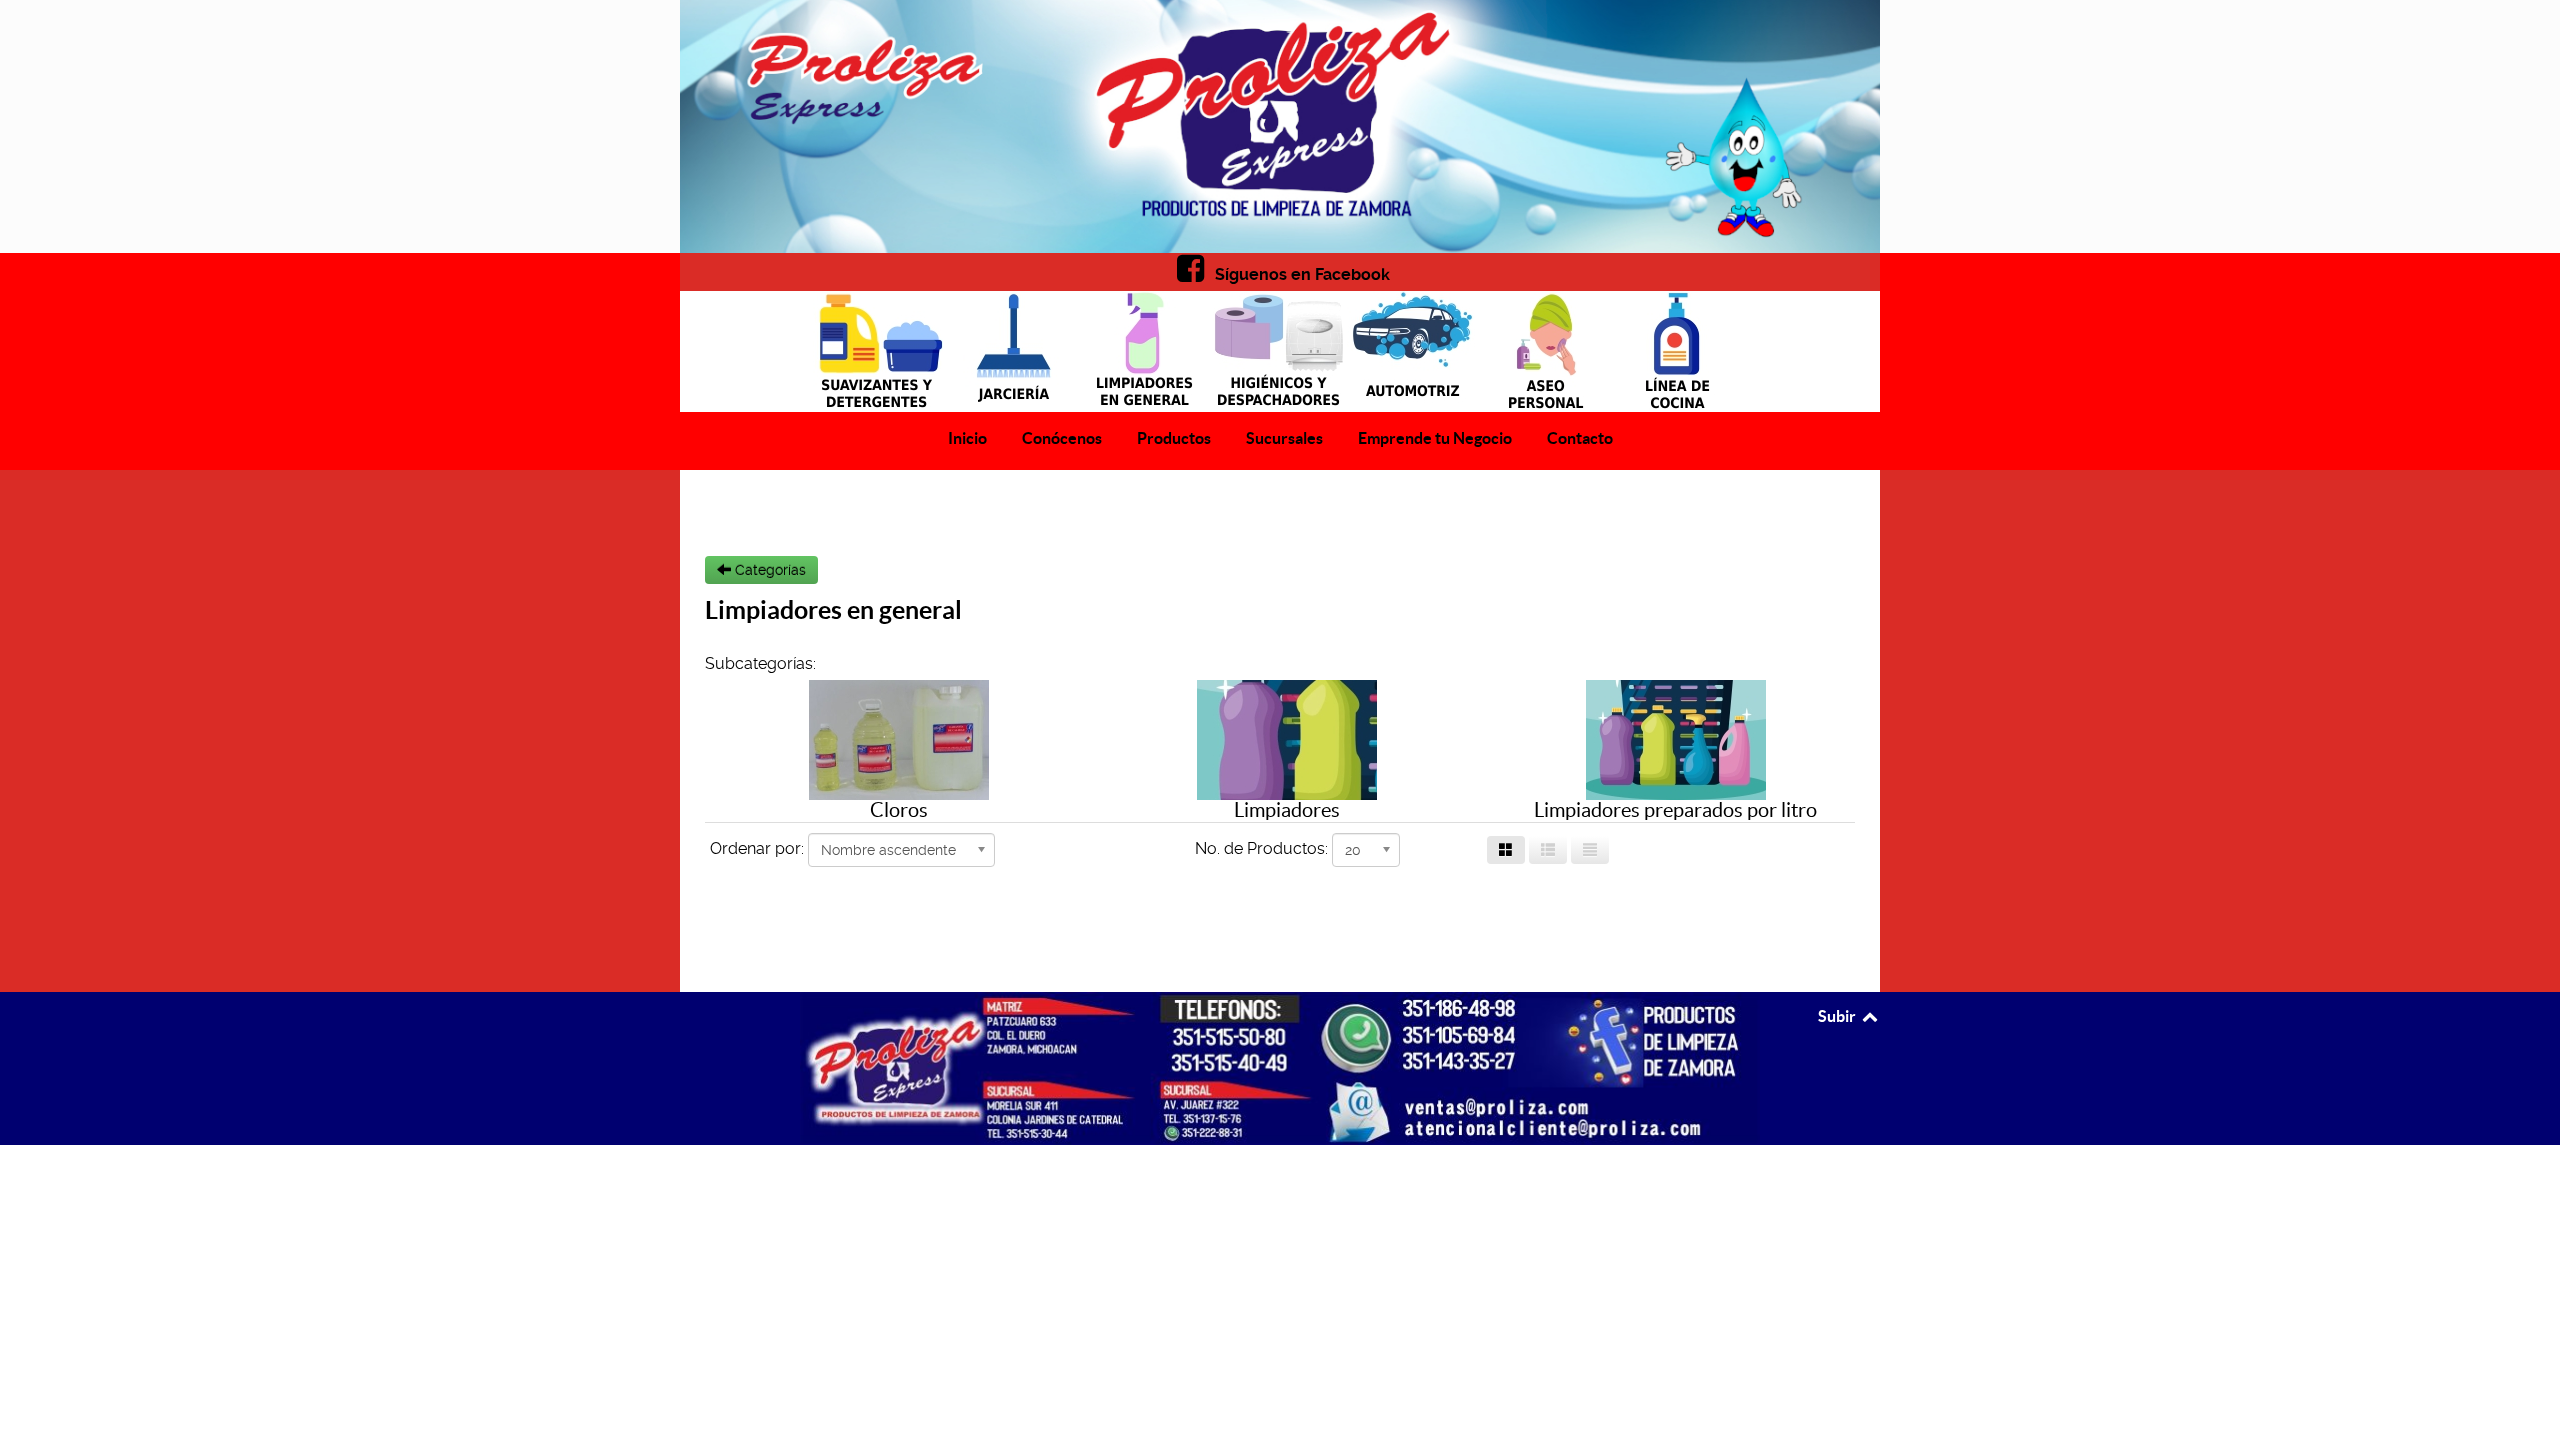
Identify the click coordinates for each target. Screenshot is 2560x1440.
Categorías (768, 570)
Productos (1174, 438)
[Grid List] (1548, 850)
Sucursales (1284, 438)
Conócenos (1062, 438)
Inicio (967, 438)
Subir (1838, 1016)
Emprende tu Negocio (1435, 438)
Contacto (1580, 438)
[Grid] (1506, 850)
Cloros (899, 810)
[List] (1590, 850)
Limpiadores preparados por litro (1675, 810)
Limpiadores (1287, 810)
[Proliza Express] (1280, 126)
